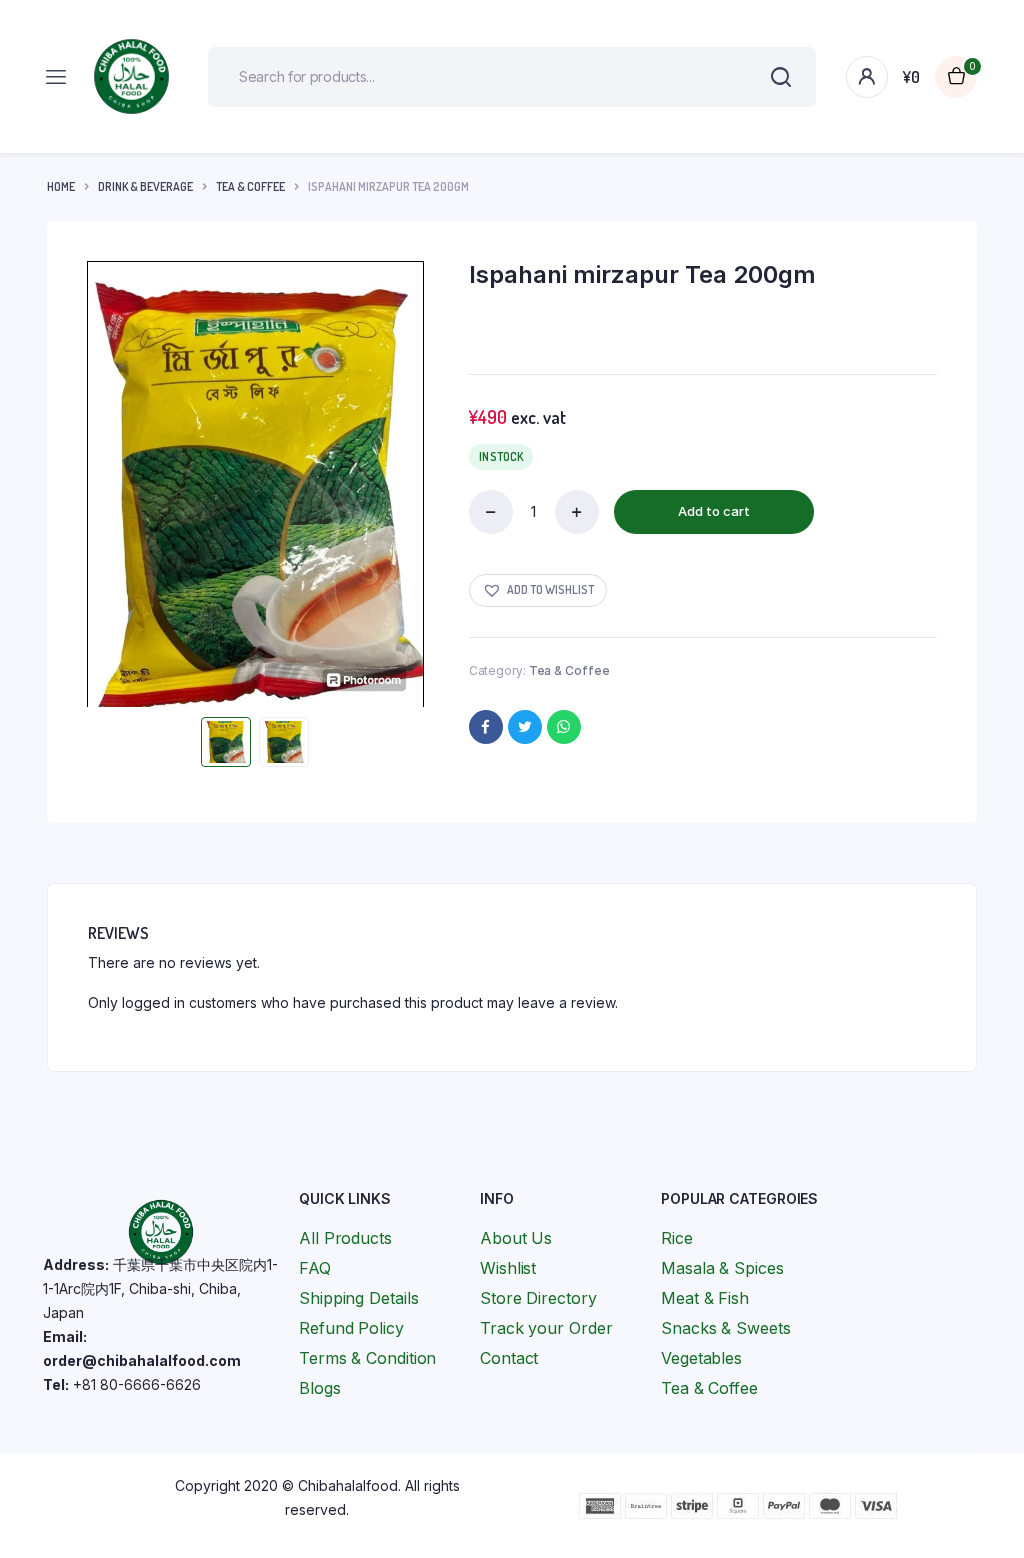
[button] (538, 590)
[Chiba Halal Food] (131, 76)
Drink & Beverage (145, 186)
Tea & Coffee (250, 186)
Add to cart (714, 511)
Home (61, 186)
